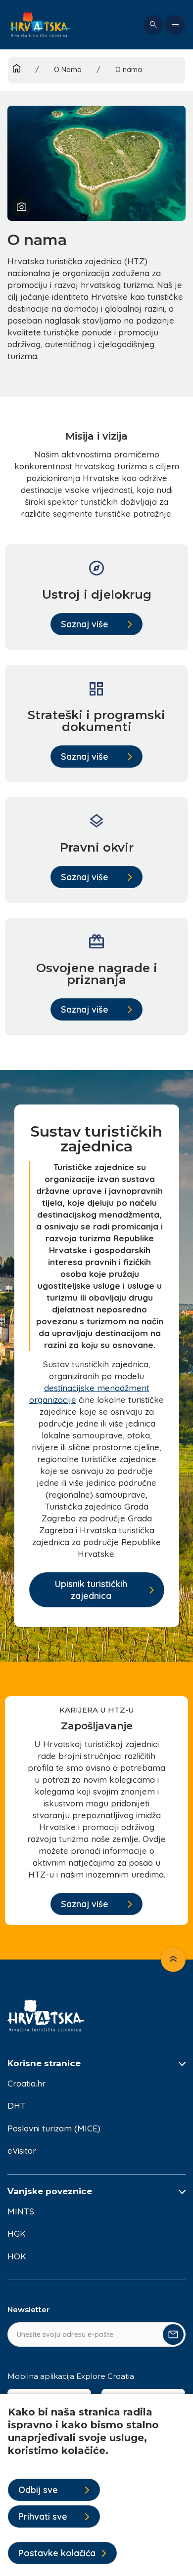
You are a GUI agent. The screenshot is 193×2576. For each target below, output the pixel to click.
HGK (17, 2233)
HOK (17, 2256)
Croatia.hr (26, 2083)
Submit (173, 2334)
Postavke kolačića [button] (57, 2553)
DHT (17, 2106)
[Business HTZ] (40, 25)
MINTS (21, 2211)
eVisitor (22, 2150)
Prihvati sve (43, 2516)
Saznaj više (85, 624)
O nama (129, 70)
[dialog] (96, 2485)
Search (153, 25)
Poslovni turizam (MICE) (54, 2128)
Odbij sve (38, 2490)
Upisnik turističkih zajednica (91, 1590)
